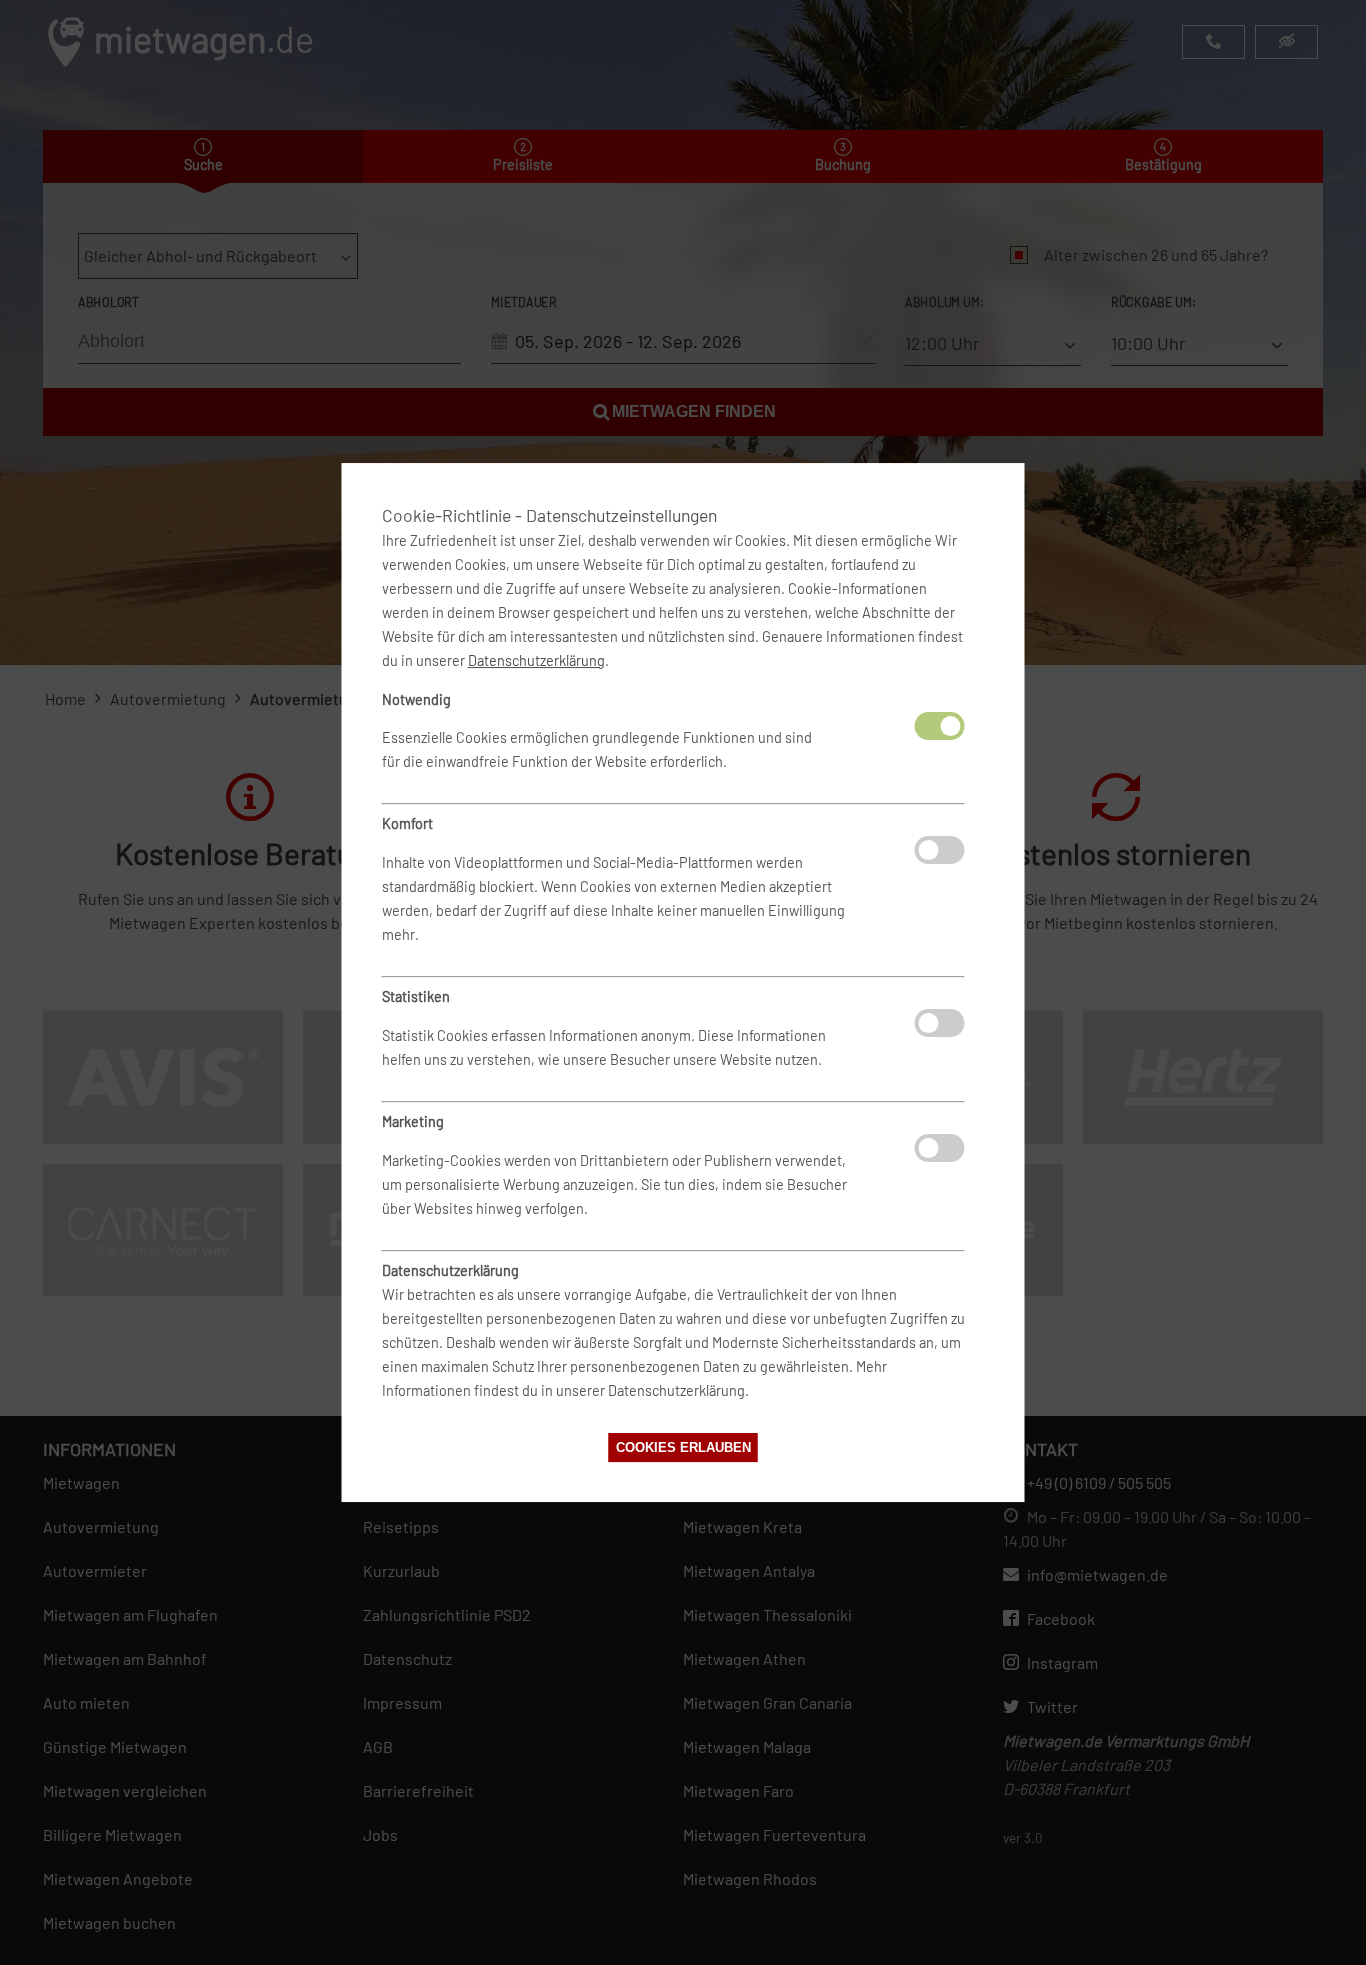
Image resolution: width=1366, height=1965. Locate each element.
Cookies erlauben (683, 1447)
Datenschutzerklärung (536, 660)
